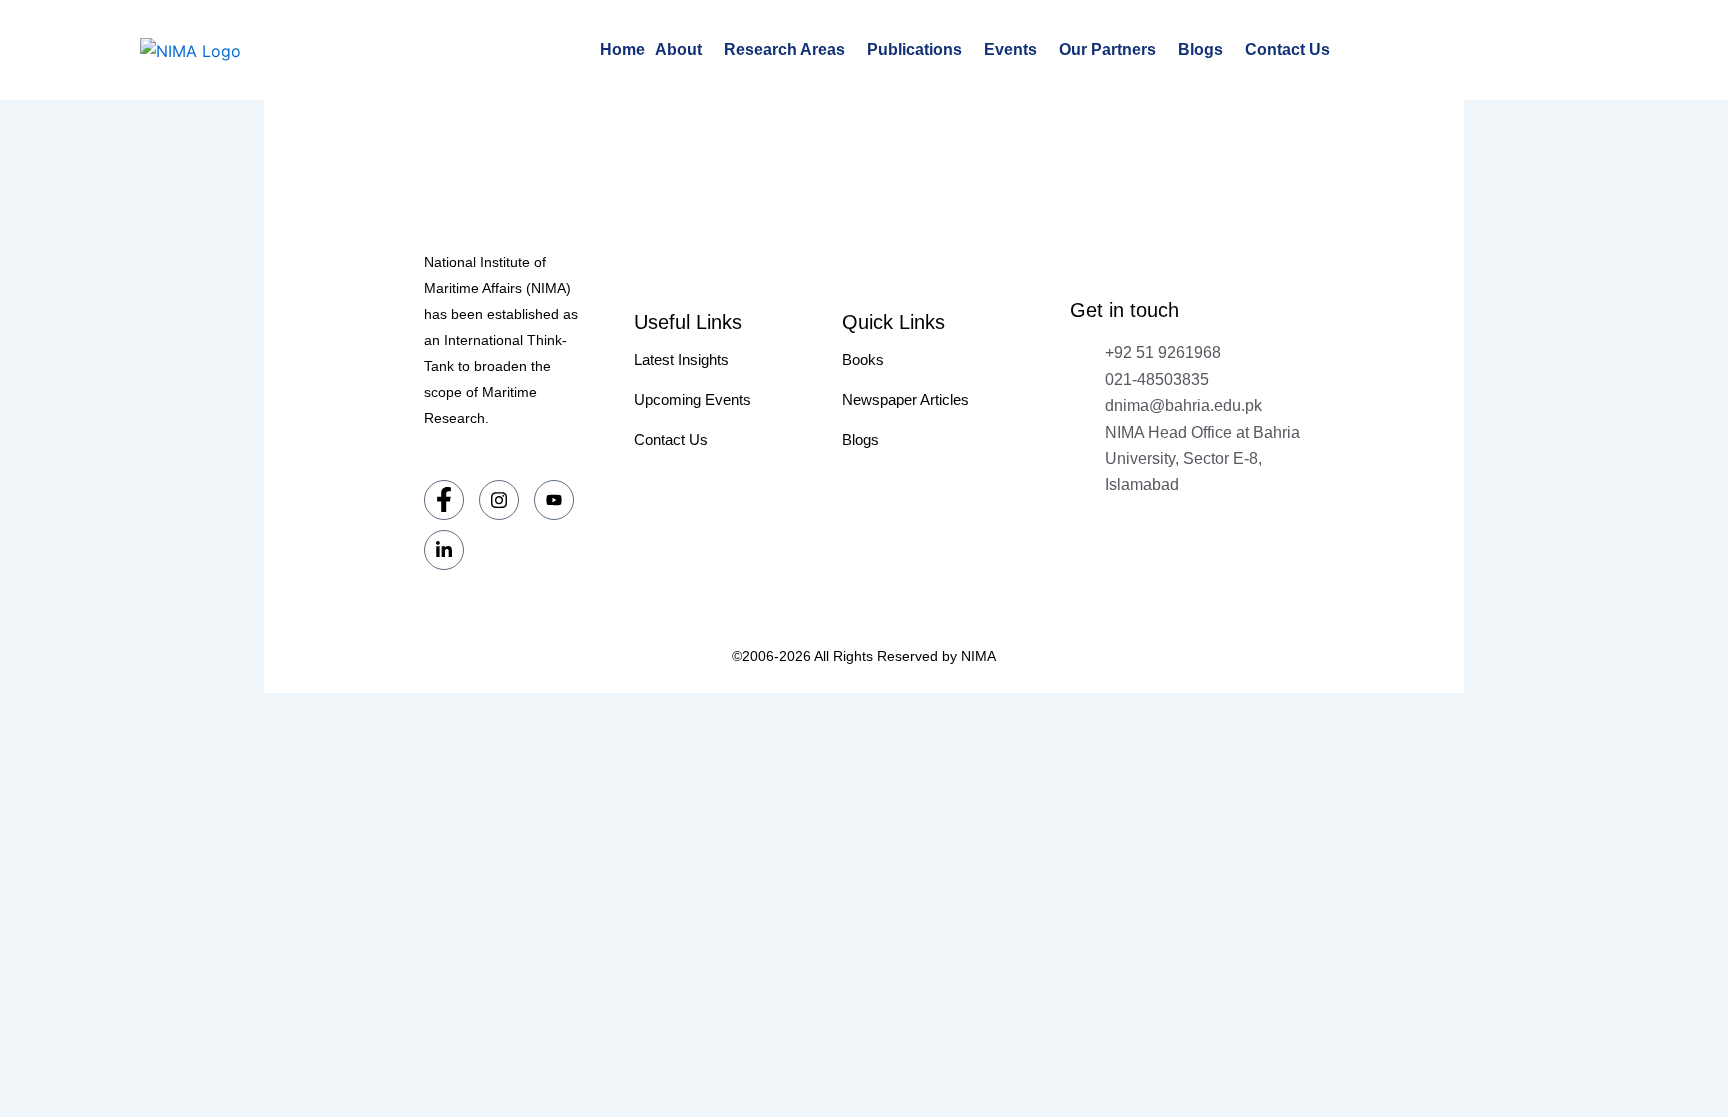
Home (622, 49)
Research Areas (784, 49)
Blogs (1200, 49)
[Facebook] (444, 500)
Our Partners (1107, 49)
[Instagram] (499, 500)
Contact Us (1287, 49)
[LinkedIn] (444, 550)
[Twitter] (554, 500)
